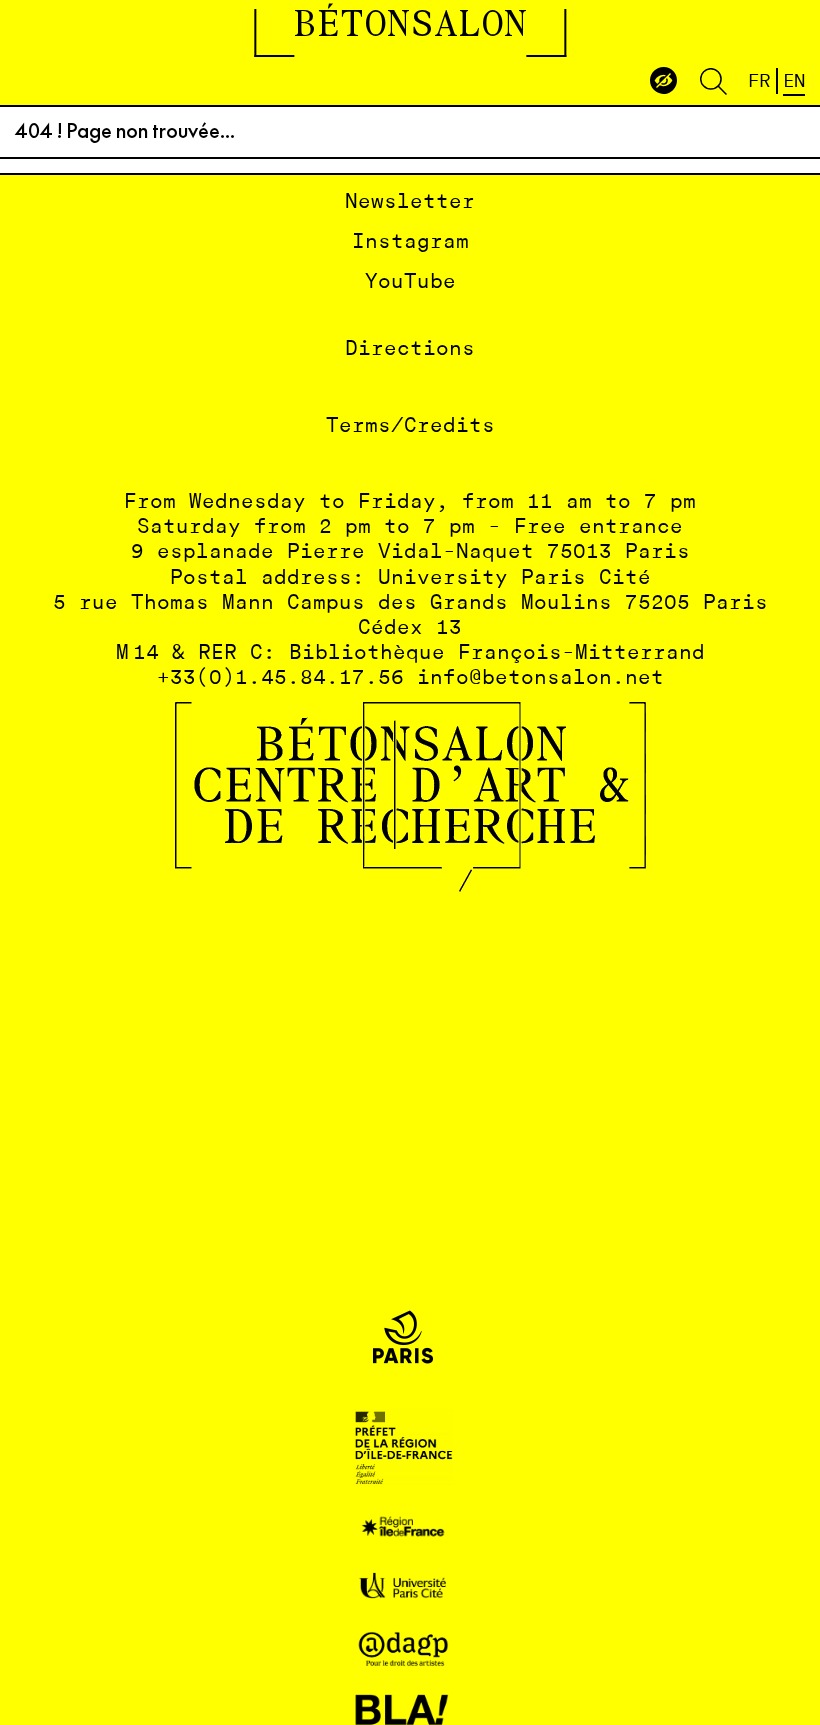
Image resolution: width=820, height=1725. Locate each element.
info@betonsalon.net (540, 678)
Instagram (410, 242)
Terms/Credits (410, 426)
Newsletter (410, 202)
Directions (410, 349)
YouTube (410, 282)
